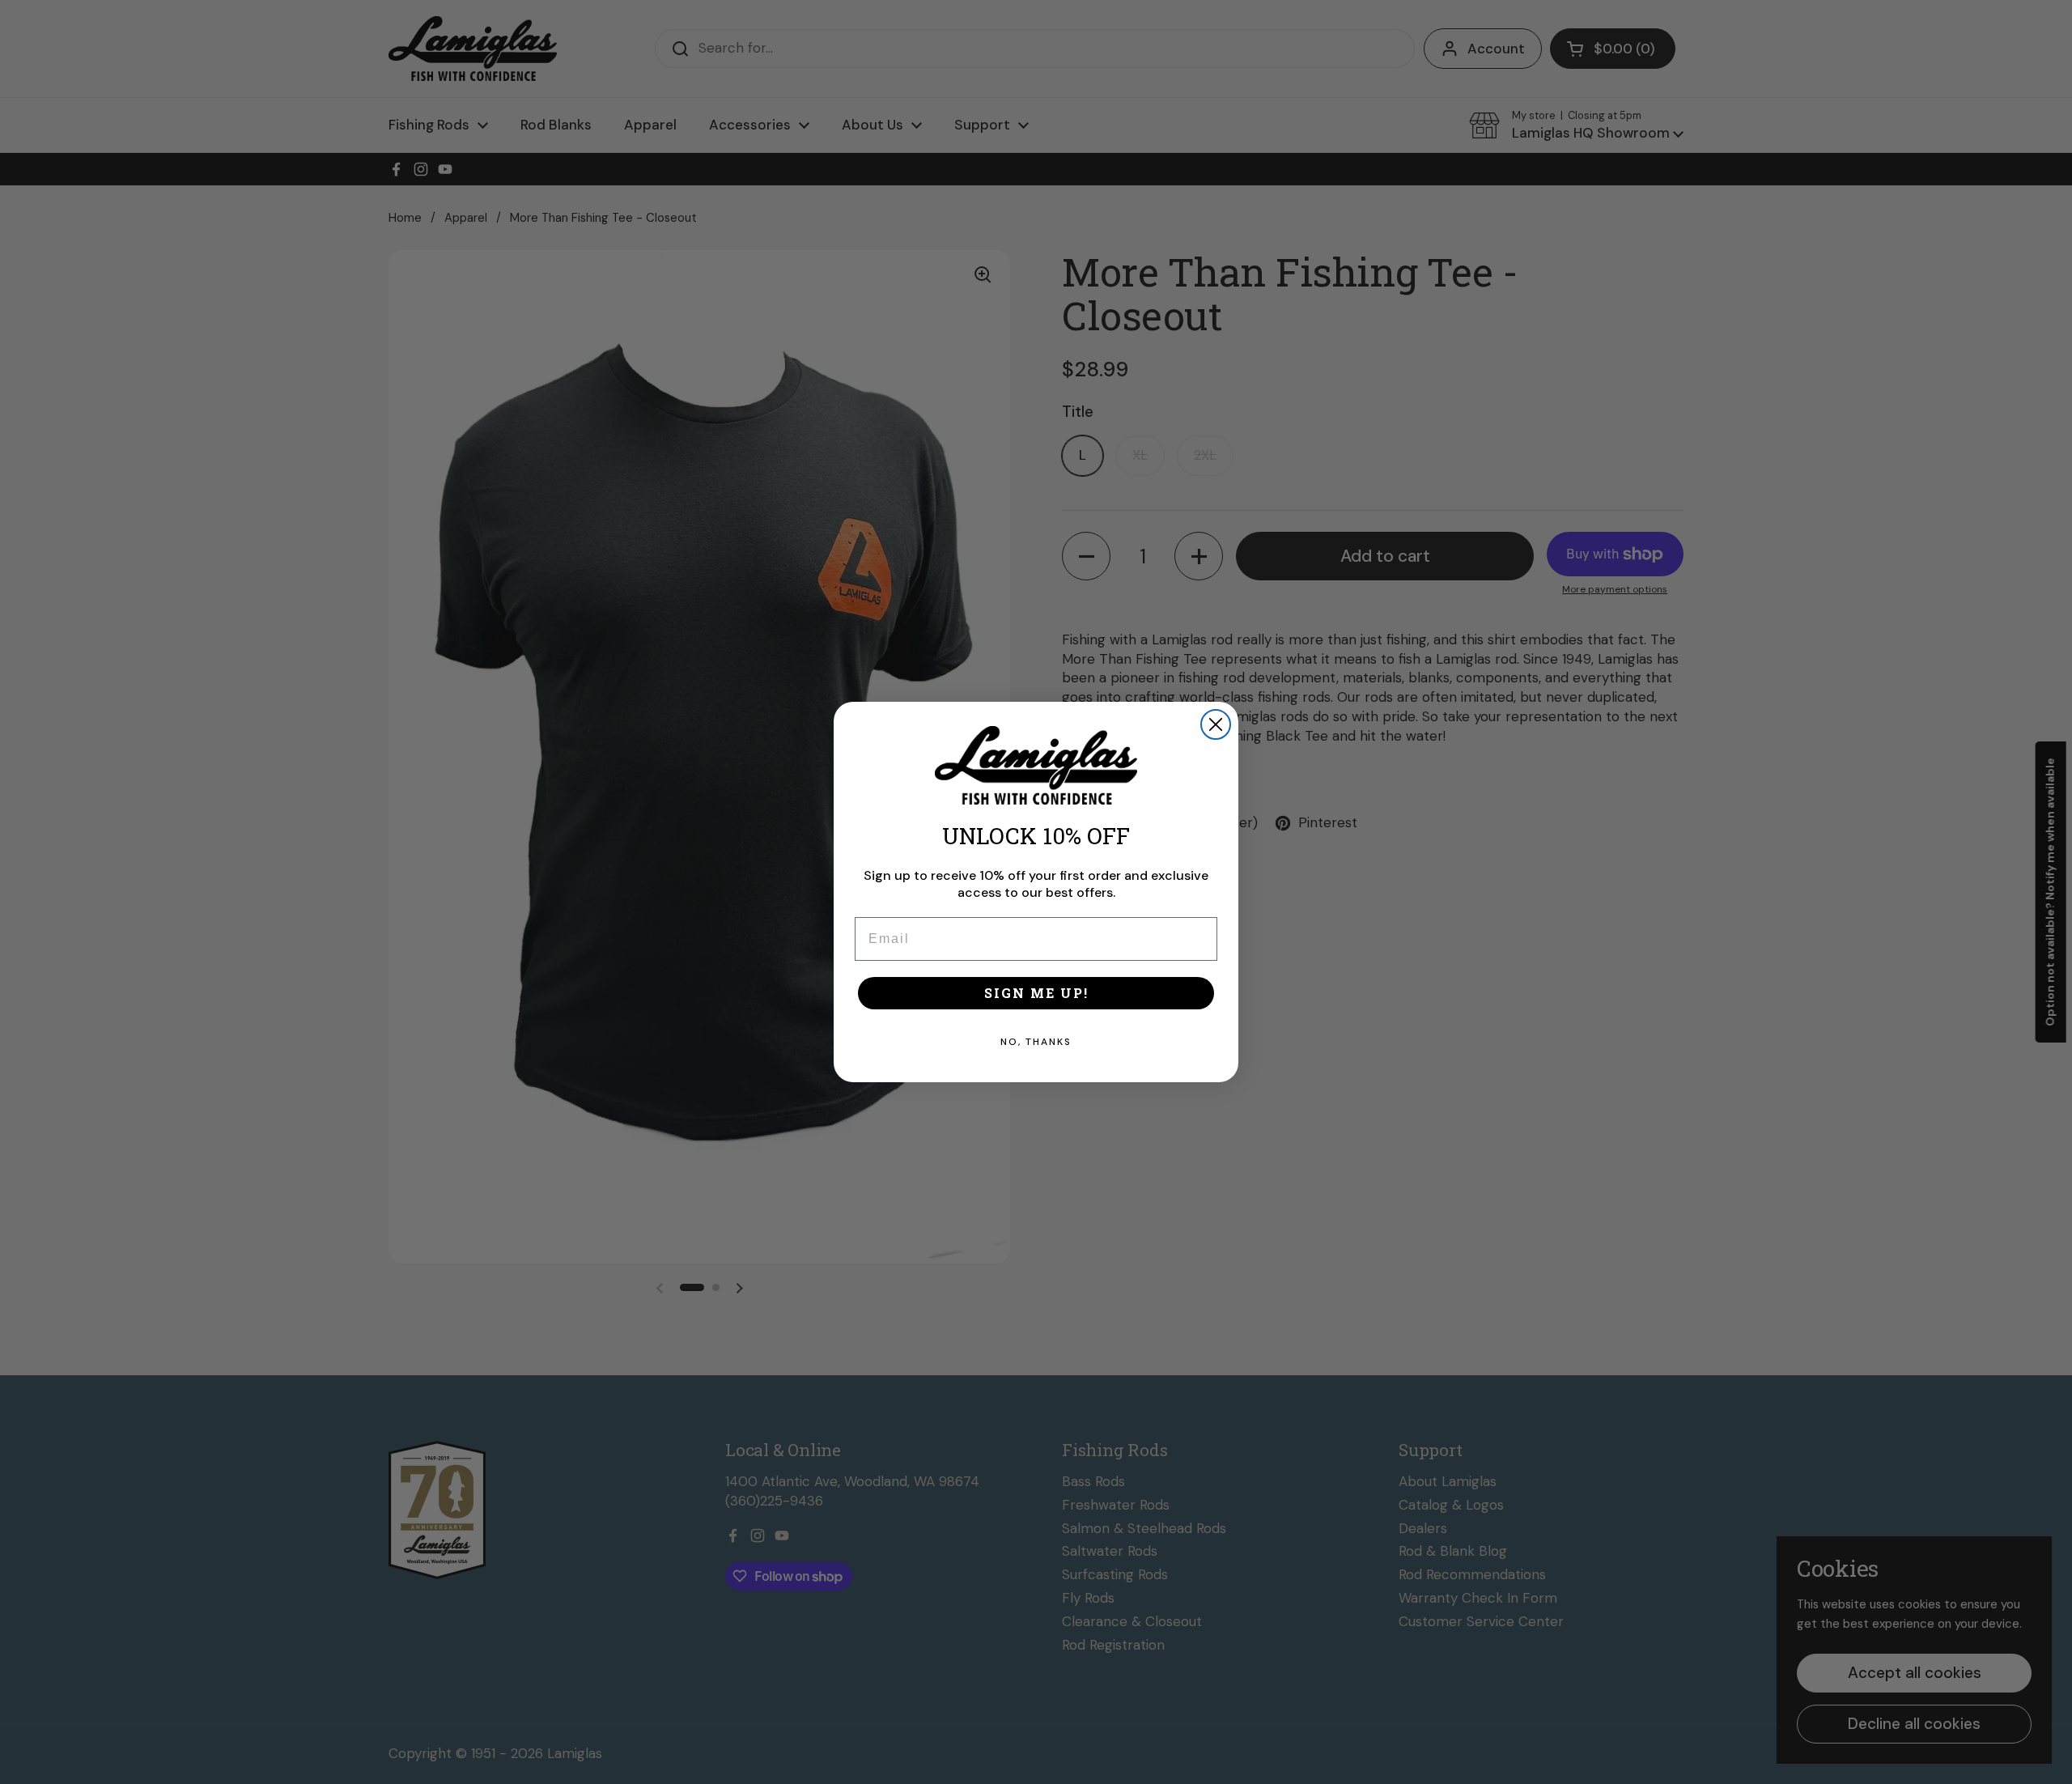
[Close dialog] (1216, 724)
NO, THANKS (1036, 1042)
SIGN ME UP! (1036, 993)
